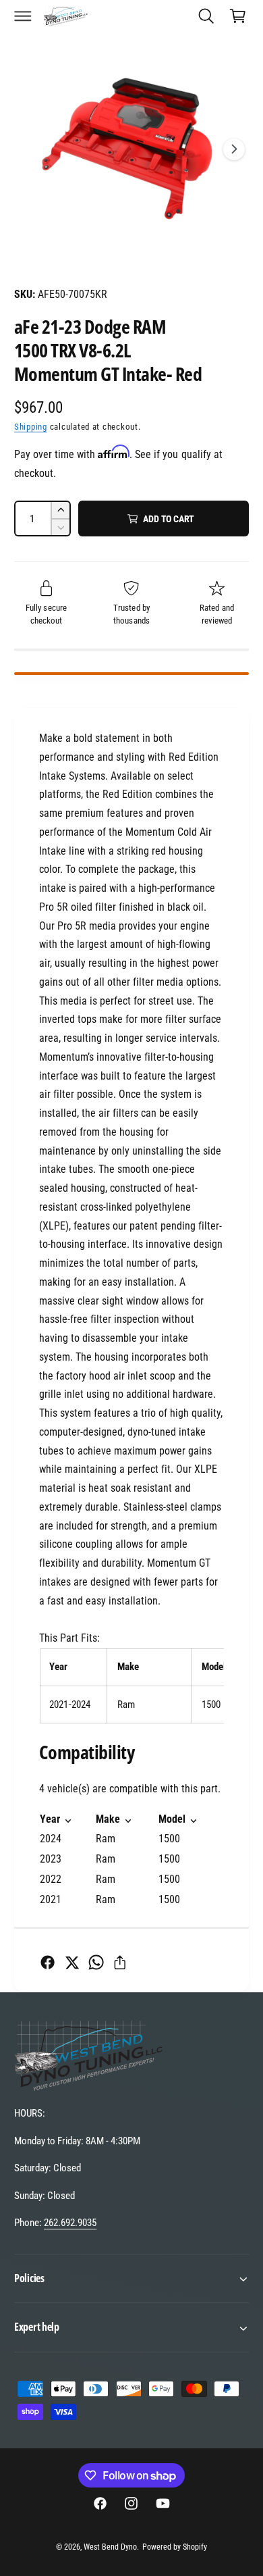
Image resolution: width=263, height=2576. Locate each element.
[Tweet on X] (72, 1962)
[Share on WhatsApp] (96, 1962)
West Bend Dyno (110, 2547)
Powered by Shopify (175, 2547)
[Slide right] (234, 149)
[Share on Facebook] (48, 1962)
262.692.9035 (70, 2223)
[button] (23, 16)
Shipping (31, 427)
